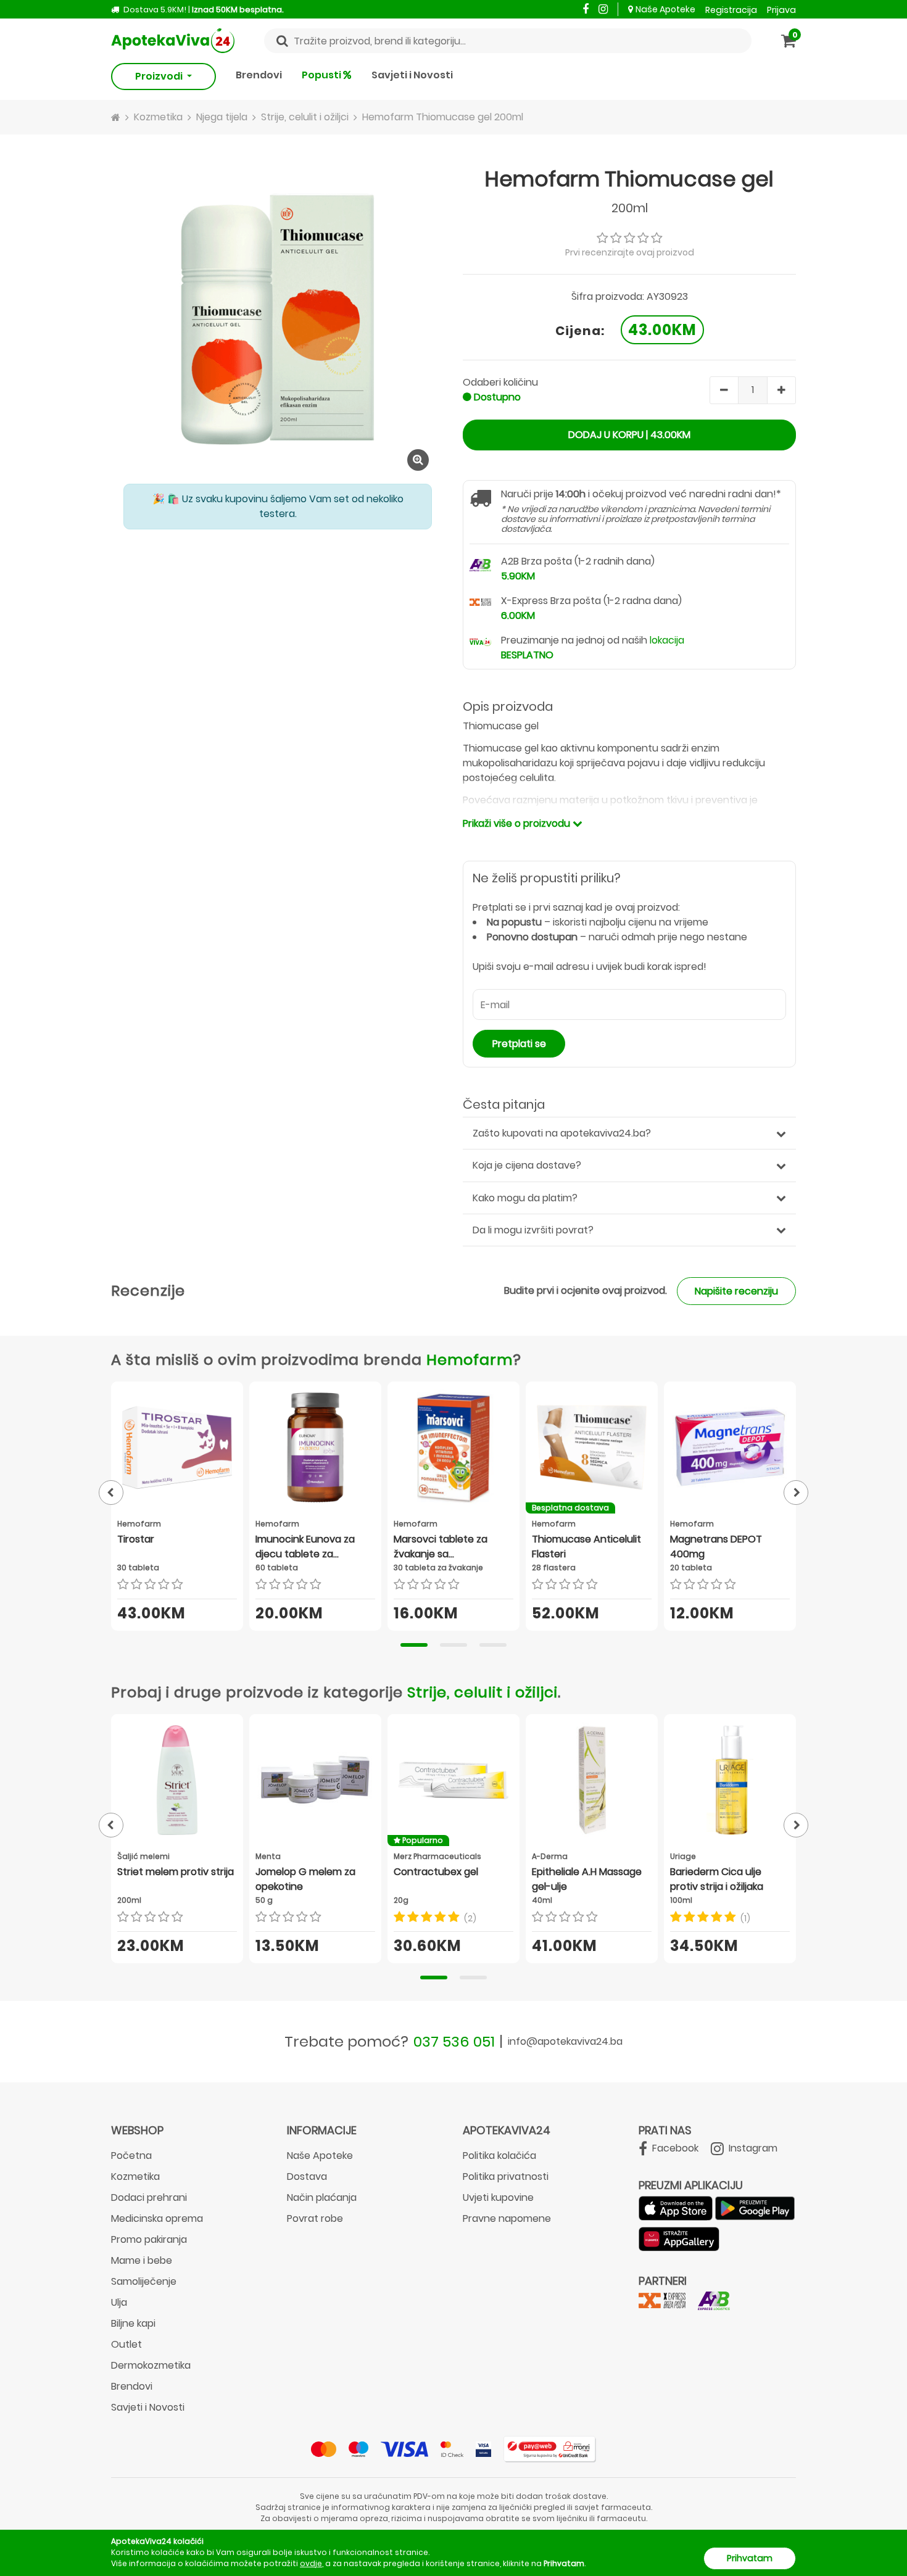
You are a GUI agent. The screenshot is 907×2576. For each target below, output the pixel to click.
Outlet (126, 2344)
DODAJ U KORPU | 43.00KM (629, 435)
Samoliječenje (144, 2281)
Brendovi (259, 75)
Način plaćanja (322, 2197)
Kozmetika (135, 2176)
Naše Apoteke (665, 9)
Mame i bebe (142, 2260)
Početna (131, 2156)
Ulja (119, 2302)
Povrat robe (315, 2218)
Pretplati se (519, 1044)
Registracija (731, 10)
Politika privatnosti (506, 2176)
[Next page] (796, 1493)
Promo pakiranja (149, 2239)
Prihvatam (750, 2558)
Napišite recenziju (736, 1291)
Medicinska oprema (157, 2218)
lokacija (667, 640)
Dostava (307, 2176)
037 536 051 (454, 2041)
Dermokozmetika (151, 2365)
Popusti (322, 75)
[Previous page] (111, 1493)
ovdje (311, 2563)
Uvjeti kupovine (498, 2197)
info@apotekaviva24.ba (565, 2041)
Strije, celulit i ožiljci (482, 1692)
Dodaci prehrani (149, 2197)
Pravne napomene (507, 2218)
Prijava (781, 10)
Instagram (752, 2148)
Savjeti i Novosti (412, 75)
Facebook (674, 2148)
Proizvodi (160, 76)
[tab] (414, 1645)
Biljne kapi (133, 2323)
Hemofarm (470, 1360)
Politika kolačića (499, 2156)
